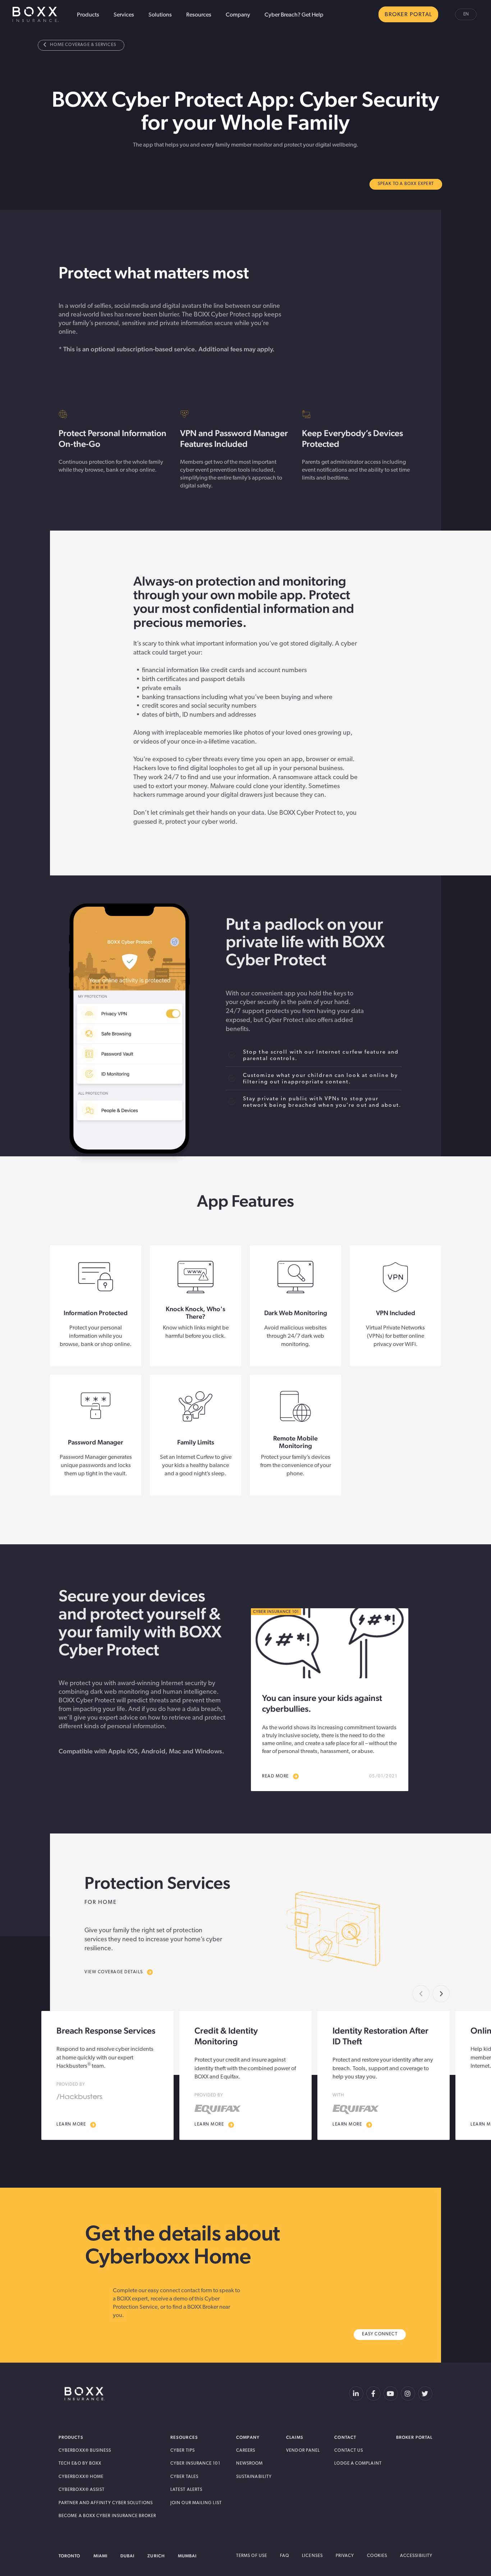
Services (124, 15)
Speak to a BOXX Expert (406, 184)
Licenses (312, 2556)
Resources (199, 15)
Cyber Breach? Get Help (294, 15)
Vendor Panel (303, 2451)
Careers (246, 2451)
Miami (100, 2556)
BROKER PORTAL (408, 15)
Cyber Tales (184, 2477)
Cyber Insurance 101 (195, 2464)
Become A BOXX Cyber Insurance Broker (107, 2516)
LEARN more (71, 2124)
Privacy (345, 2556)
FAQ (284, 2556)
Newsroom (250, 2464)
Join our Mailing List (196, 2503)
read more (276, 1776)
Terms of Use (252, 2556)
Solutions (160, 15)
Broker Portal (414, 2437)
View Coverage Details (114, 1972)
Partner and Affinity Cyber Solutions (106, 2503)
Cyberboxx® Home (81, 2477)
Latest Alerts (186, 2490)
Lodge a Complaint (358, 2464)
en (466, 14)
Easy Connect (380, 2334)
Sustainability (254, 2477)
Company (238, 15)
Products (88, 15)
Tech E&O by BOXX (80, 2464)
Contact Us (349, 2451)
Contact (345, 2437)
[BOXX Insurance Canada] (85, 2394)
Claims (295, 2437)
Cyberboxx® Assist (82, 2490)
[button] (441, 1994)
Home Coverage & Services (83, 45)
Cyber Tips (183, 2451)
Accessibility (416, 2556)
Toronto (70, 2556)
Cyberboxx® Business (85, 2451)
